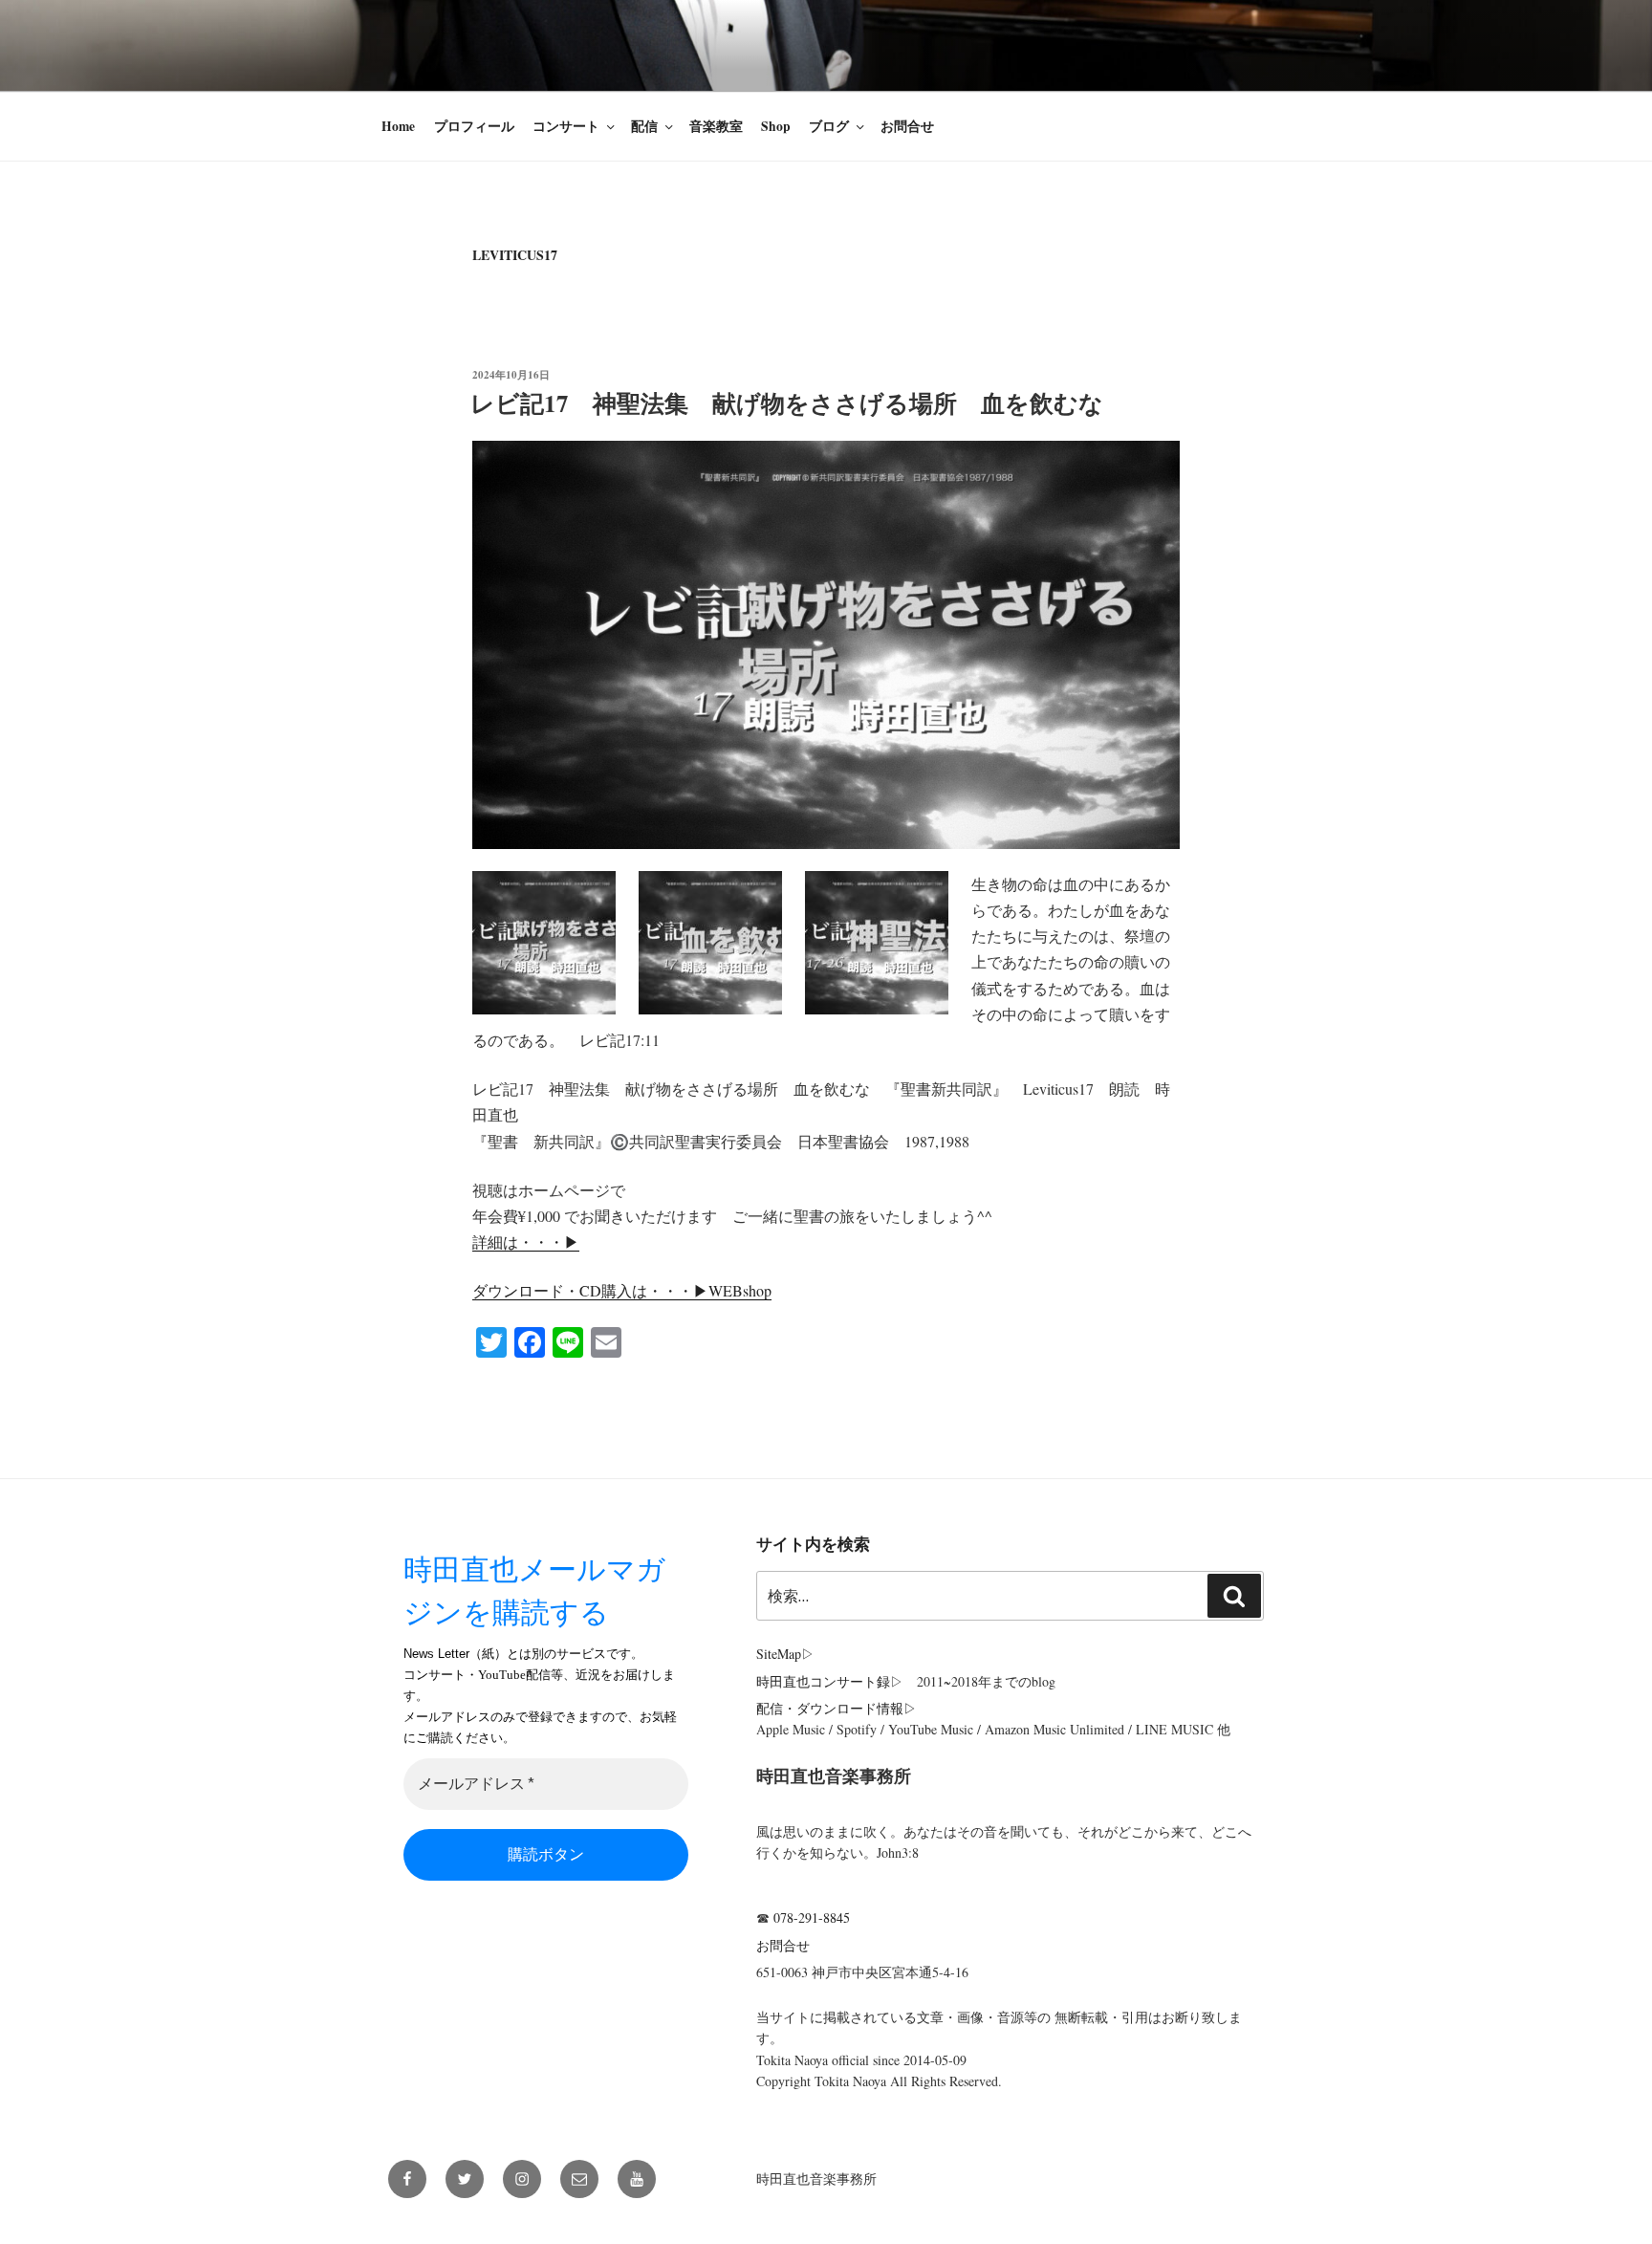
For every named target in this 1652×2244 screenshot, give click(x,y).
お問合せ (907, 126)
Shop (776, 126)
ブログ (829, 126)
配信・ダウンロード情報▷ (837, 1708)
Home (398, 126)
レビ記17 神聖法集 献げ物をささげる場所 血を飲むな (799, 403)
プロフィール (474, 126)
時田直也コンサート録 (823, 1681)
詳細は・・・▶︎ (526, 1242)
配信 (644, 126)
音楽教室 (716, 126)
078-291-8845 (812, 1917)
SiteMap (779, 1654)
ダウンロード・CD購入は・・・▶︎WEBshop (622, 1290)
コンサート (566, 126)
